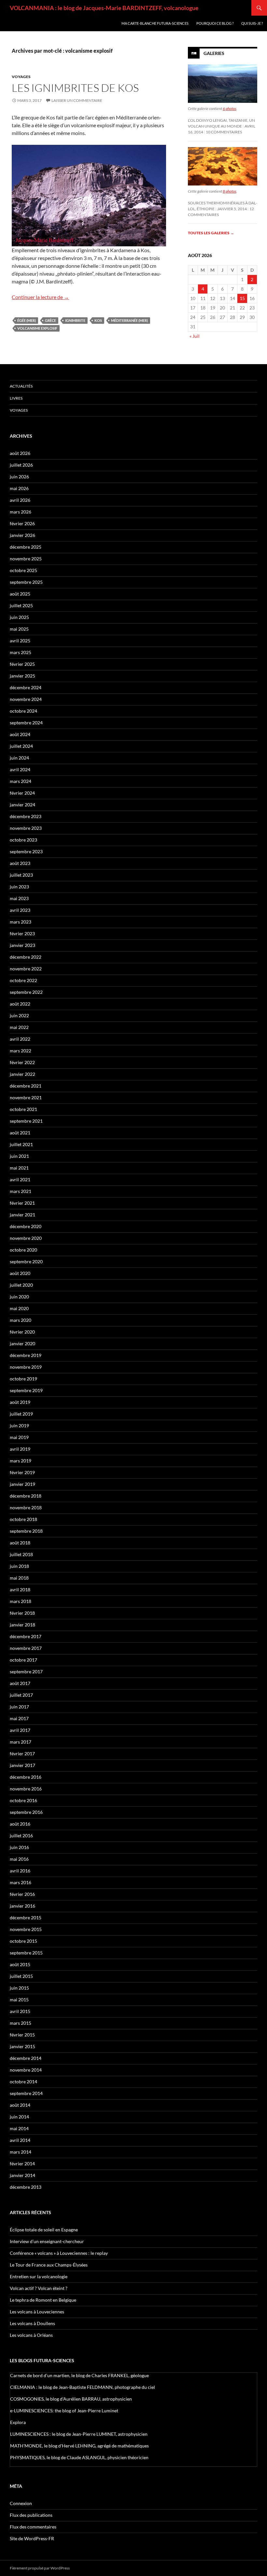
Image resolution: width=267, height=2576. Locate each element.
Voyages (21, 77)
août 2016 (20, 1824)
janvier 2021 (22, 1215)
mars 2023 (21, 922)
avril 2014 (20, 2140)
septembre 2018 (26, 1531)
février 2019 (22, 1472)
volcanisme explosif (37, 328)
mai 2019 (19, 1437)
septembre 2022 (26, 992)
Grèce (50, 320)
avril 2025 (20, 641)
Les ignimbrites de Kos (75, 88)
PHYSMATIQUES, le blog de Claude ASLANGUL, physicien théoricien (79, 2457)
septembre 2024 (26, 723)
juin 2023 (19, 887)
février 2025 (22, 664)
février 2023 (22, 933)
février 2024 (22, 793)
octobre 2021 (23, 1109)
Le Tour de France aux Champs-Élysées (49, 2265)
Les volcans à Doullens (32, 2323)
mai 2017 (19, 1718)
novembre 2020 (26, 1238)
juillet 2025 (21, 605)
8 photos (230, 191)
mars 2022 (21, 1051)
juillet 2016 (21, 1836)
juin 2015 (19, 1988)
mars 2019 (21, 1461)
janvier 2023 (22, 945)
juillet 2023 (21, 875)
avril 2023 (20, 910)
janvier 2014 (22, 2175)
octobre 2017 (23, 1660)
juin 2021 (19, 1156)
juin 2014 (19, 2117)
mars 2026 (21, 512)
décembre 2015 (26, 1918)
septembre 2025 (26, 582)
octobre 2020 (23, 1250)
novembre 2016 (26, 1789)
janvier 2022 (22, 1074)
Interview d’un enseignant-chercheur (47, 2241)
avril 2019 (20, 1449)
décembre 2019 (26, 1355)
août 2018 (20, 1543)
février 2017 (22, 1754)
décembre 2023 (26, 816)
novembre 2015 (26, 1929)
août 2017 (20, 1683)
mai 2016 (19, 1859)
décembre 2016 (26, 1777)
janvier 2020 (22, 1343)
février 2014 (22, 2164)
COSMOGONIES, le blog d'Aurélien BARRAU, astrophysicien (71, 2399)
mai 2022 (19, 1027)
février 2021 (22, 1203)
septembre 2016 (26, 1812)
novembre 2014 (26, 2070)
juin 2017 (19, 1707)
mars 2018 (21, 1601)
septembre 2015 (26, 1953)
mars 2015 (21, 2023)
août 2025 (20, 594)
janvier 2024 (22, 805)
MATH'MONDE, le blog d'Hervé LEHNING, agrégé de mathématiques (79, 2446)
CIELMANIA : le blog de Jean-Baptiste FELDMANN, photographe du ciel (83, 2387)
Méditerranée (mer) (129, 320)
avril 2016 (20, 1871)
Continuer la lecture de (40, 297)
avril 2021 (20, 1179)
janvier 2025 (22, 676)
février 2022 (22, 1062)
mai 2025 (19, 629)
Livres (16, 398)
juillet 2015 (21, 1976)
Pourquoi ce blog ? (215, 23)
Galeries (214, 53)
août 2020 (20, 1273)
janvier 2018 (22, 1625)
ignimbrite (75, 320)
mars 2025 (21, 652)
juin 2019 (19, 1425)
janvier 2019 (22, 1484)
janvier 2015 (22, 2046)
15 (242, 298)
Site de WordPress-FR (32, 2538)
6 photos (230, 109)
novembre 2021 (26, 1097)
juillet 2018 (21, 1554)
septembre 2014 (26, 2093)
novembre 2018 (26, 1507)
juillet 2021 (21, 1144)
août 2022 (20, 1004)
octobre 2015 (23, 1941)
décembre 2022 (26, 957)
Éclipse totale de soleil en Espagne (44, 2230)
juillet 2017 (21, 1695)
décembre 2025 (26, 547)
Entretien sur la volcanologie (39, 2276)
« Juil (195, 336)
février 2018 (22, 1613)
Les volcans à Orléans (31, 2335)
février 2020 (22, 1332)
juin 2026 (19, 477)
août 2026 (20, 453)
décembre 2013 (26, 2187)
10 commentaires (224, 132)
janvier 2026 (22, 535)
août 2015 (20, 1964)
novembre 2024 (26, 699)
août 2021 (20, 1133)
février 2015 (22, 2035)
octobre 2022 (23, 980)
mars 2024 (21, 781)
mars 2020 (21, 1320)
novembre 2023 (26, 828)
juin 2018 (19, 1566)
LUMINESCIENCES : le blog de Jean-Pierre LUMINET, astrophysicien (79, 2434)
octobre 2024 (23, 711)
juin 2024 (19, 758)
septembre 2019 (26, 1390)
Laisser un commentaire (77, 100)
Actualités (21, 386)
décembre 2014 (26, 2058)
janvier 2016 (22, 1906)
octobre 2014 (23, 2082)
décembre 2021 (26, 1086)
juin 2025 (19, 617)
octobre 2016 (23, 1800)
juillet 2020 (21, 1285)
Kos (98, 320)
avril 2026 (20, 500)
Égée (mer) (27, 320)
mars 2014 (21, 2152)
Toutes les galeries (211, 233)
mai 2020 (19, 1308)
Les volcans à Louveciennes (37, 2312)
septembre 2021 (26, 1121)
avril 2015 (20, 2011)
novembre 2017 (26, 1648)
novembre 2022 (26, 969)
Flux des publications (31, 2515)
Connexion (21, 2503)
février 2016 (22, 1894)
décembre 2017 (26, 1636)
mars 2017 (21, 1742)
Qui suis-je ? (252, 23)
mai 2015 (19, 2000)
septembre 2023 (26, 851)
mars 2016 (21, 1882)
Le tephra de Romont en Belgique (43, 2300)
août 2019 (20, 1402)
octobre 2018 (23, 1519)
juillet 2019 (21, 1414)
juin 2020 (19, 1297)
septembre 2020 (26, 1261)
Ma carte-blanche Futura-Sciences (155, 23)
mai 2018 (19, 1578)
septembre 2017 (26, 1672)
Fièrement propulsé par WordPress (40, 2568)
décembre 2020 (26, 1226)
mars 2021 (21, 1191)
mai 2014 (19, 2128)
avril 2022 (20, 1039)
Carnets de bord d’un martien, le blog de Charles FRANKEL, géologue (79, 2375)
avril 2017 (20, 1730)
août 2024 (20, 734)
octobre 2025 (23, 570)
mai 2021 (19, 1168)
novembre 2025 (26, 559)
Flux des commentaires (33, 2527)
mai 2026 (19, 488)
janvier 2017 (22, 1765)
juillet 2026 (21, 465)
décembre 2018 (26, 1496)
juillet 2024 (21, 746)
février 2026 (22, 523)
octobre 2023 (23, 840)
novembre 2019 (26, 1367)
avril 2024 (20, 769)
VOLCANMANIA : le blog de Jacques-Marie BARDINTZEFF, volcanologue (104, 8)
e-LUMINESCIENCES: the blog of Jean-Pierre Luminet (64, 2411)
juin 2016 (19, 1847)
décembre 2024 (26, 687)
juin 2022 (19, 1015)
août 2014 (20, 2105)
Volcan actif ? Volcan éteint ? (39, 2288)
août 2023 (20, 863)
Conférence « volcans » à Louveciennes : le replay (59, 2253)
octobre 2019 (23, 1379)
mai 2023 (19, 898)
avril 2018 (20, 1589)
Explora (18, 2422)
